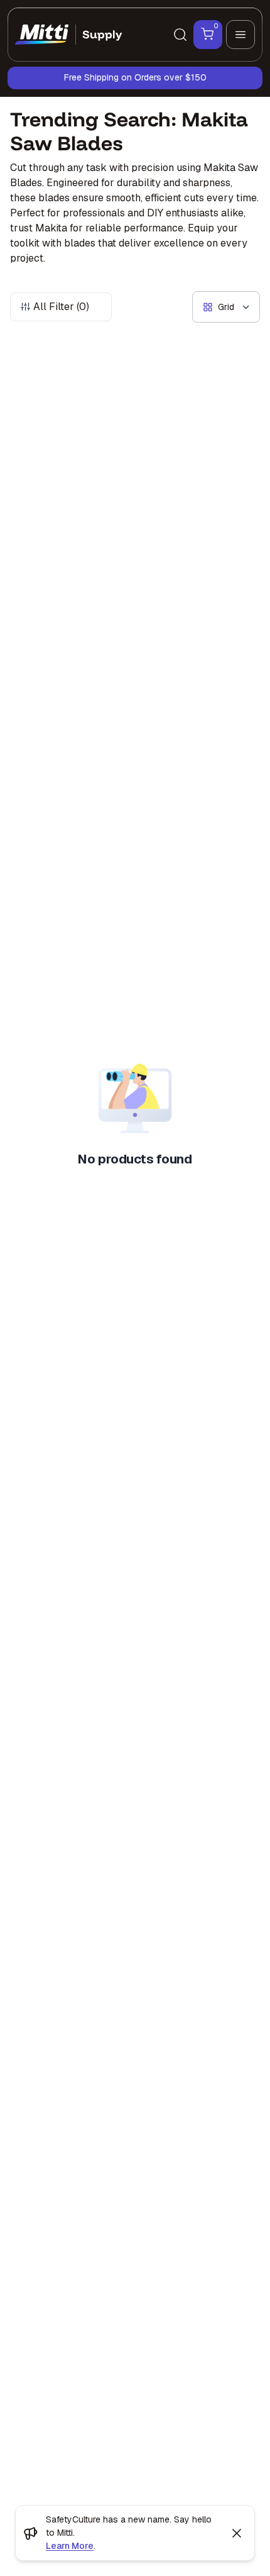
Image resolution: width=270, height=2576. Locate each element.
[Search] (180, 35)
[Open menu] (240, 35)
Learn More (70, 2546)
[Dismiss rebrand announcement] (237, 2533)
